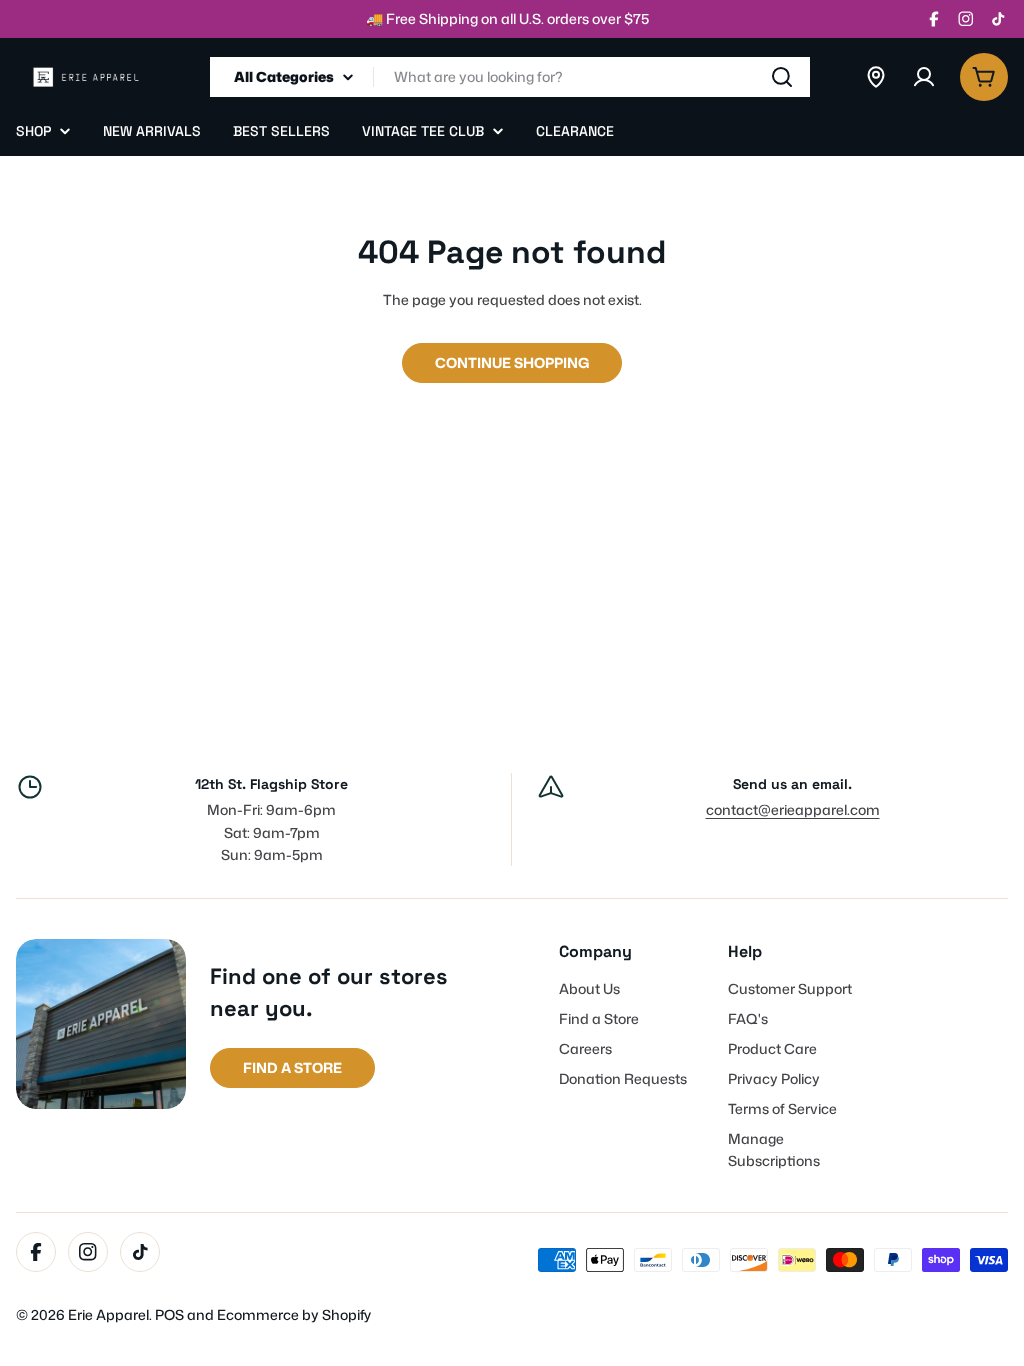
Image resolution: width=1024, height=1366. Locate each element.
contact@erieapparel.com (793, 809)
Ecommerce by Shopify (294, 1314)
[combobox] (510, 77)
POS (169, 1314)
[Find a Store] (876, 77)
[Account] (924, 77)
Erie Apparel (108, 1314)
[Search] (782, 77)
